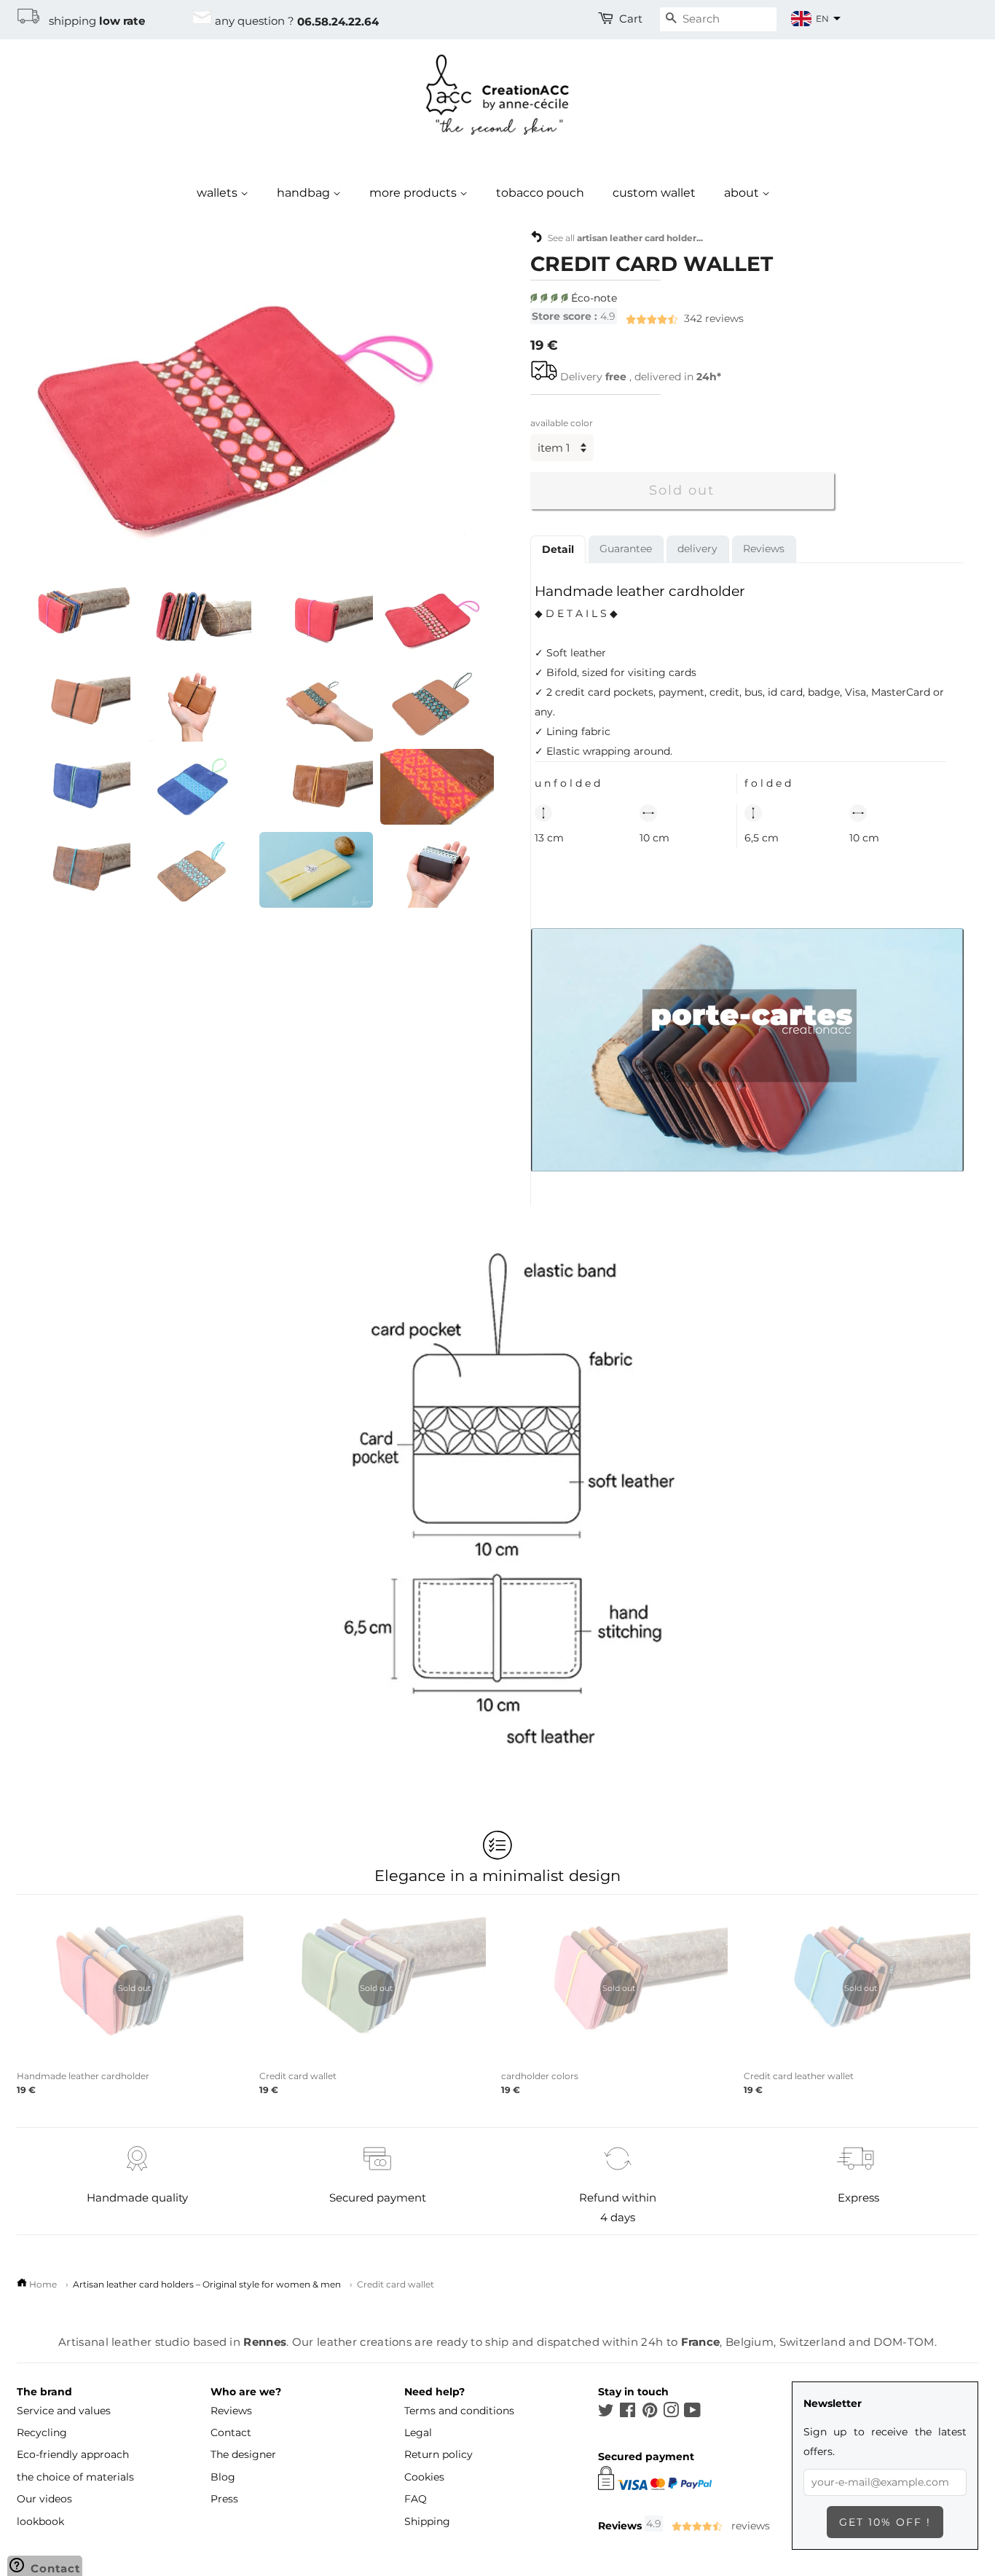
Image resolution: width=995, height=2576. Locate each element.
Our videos (44, 2499)
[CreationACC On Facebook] (628, 2413)
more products (414, 193)
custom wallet (654, 193)
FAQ (416, 2499)
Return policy (438, 2454)
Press (224, 2499)
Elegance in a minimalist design (497, 1875)
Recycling (42, 2432)
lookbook (40, 2521)
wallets (219, 193)
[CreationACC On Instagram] (671, 2413)
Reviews (764, 548)
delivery (697, 548)
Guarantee (626, 548)
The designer (243, 2454)
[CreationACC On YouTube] (692, 2413)
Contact (231, 2432)
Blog (223, 2477)
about (743, 193)
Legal (418, 2432)
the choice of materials (75, 2477)
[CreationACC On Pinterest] (650, 2413)
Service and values (64, 2411)
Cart (631, 19)
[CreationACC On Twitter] (606, 2413)
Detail (558, 549)
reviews (638, 318)
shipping (93, 21)
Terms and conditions (459, 2411)
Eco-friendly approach (73, 2454)
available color (562, 423)
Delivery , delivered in (641, 377)
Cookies (424, 2477)
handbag (305, 193)
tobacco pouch (540, 193)
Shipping (427, 2521)
